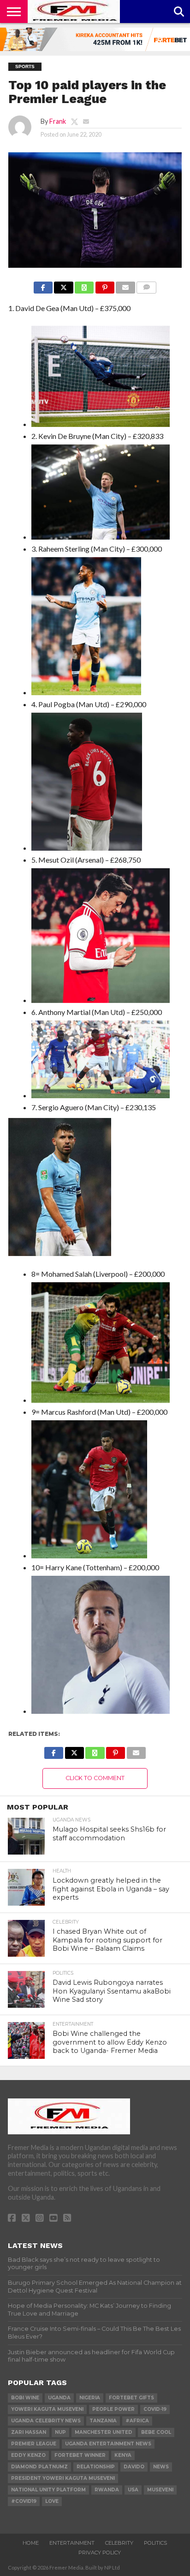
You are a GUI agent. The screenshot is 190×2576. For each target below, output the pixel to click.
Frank (58, 121)
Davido (134, 2467)
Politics (155, 2543)
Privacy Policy (100, 2553)
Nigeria (90, 2398)
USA (133, 2490)
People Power (113, 2409)
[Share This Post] (64, 285)
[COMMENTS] (147, 285)
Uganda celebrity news (46, 2421)
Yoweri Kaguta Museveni (47, 2409)
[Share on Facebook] (43, 285)
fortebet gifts (131, 2398)
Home (31, 2543)
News (161, 2467)
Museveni (160, 2490)
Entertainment (72, 2543)
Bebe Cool (156, 2432)
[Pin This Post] (105, 285)
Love (52, 2501)
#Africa (137, 2421)
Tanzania (103, 2421)
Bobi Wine (25, 2398)
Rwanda (107, 2490)
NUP (60, 2432)
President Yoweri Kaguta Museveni (63, 2478)
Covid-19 (155, 2409)
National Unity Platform (48, 2490)
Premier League (34, 2444)
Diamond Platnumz (39, 2467)
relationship (96, 2467)
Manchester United (104, 2432)
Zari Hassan (29, 2432)
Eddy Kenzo (28, 2455)
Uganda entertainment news (108, 2444)
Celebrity (119, 2543)
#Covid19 (24, 2501)
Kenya (123, 2455)
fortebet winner (80, 2455)
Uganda (59, 2398)
